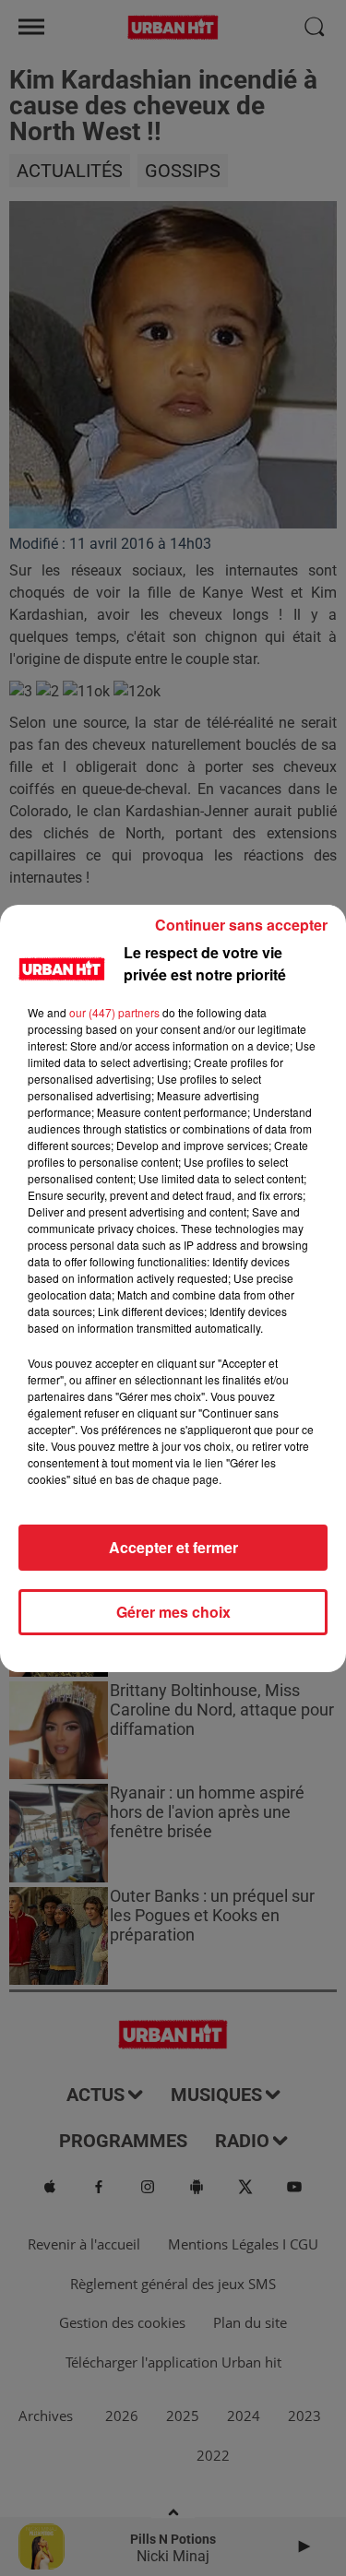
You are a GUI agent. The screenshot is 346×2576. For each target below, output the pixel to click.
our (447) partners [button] (114, 1012)
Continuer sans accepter (241, 925)
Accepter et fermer (173, 1547)
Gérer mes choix (173, 1612)
